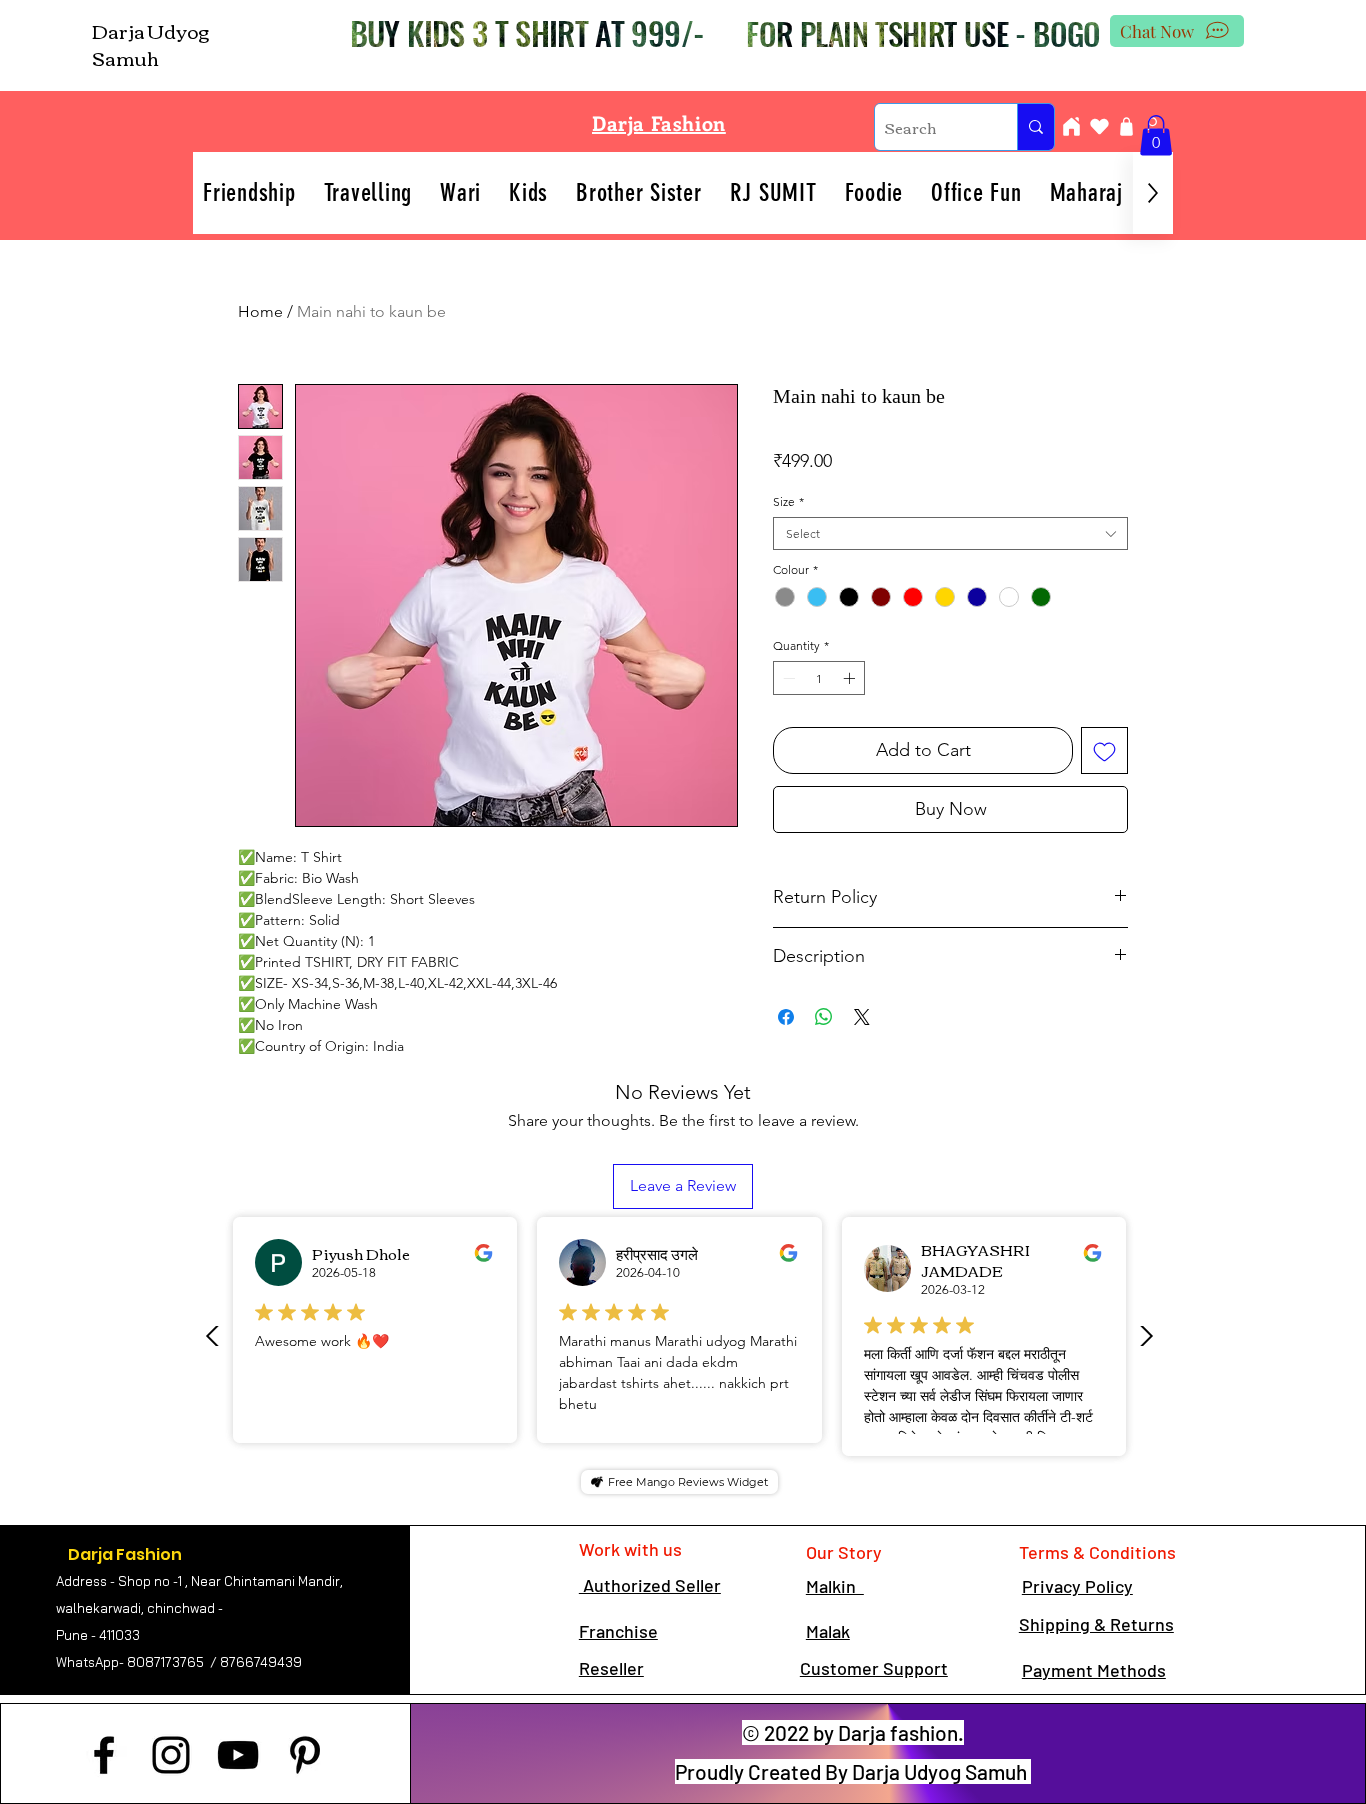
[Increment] (851, 678)
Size (788, 501)
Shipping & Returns (1096, 1624)
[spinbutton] (819, 678)
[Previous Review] (213, 1336)
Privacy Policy (1077, 1586)
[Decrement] (787, 678)
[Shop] (1126, 126)
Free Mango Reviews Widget (688, 1482)
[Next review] (1146, 1336)
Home (260, 311)
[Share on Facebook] (786, 1017)
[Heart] (1099, 126)
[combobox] (950, 533)
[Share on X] (862, 1017)
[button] (1156, 135)
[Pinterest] (305, 1755)
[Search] (1035, 127)
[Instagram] (171, 1755)
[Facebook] (104, 1755)
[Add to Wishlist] (1104, 750)
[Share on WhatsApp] (824, 1017)
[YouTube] (238, 1755)
